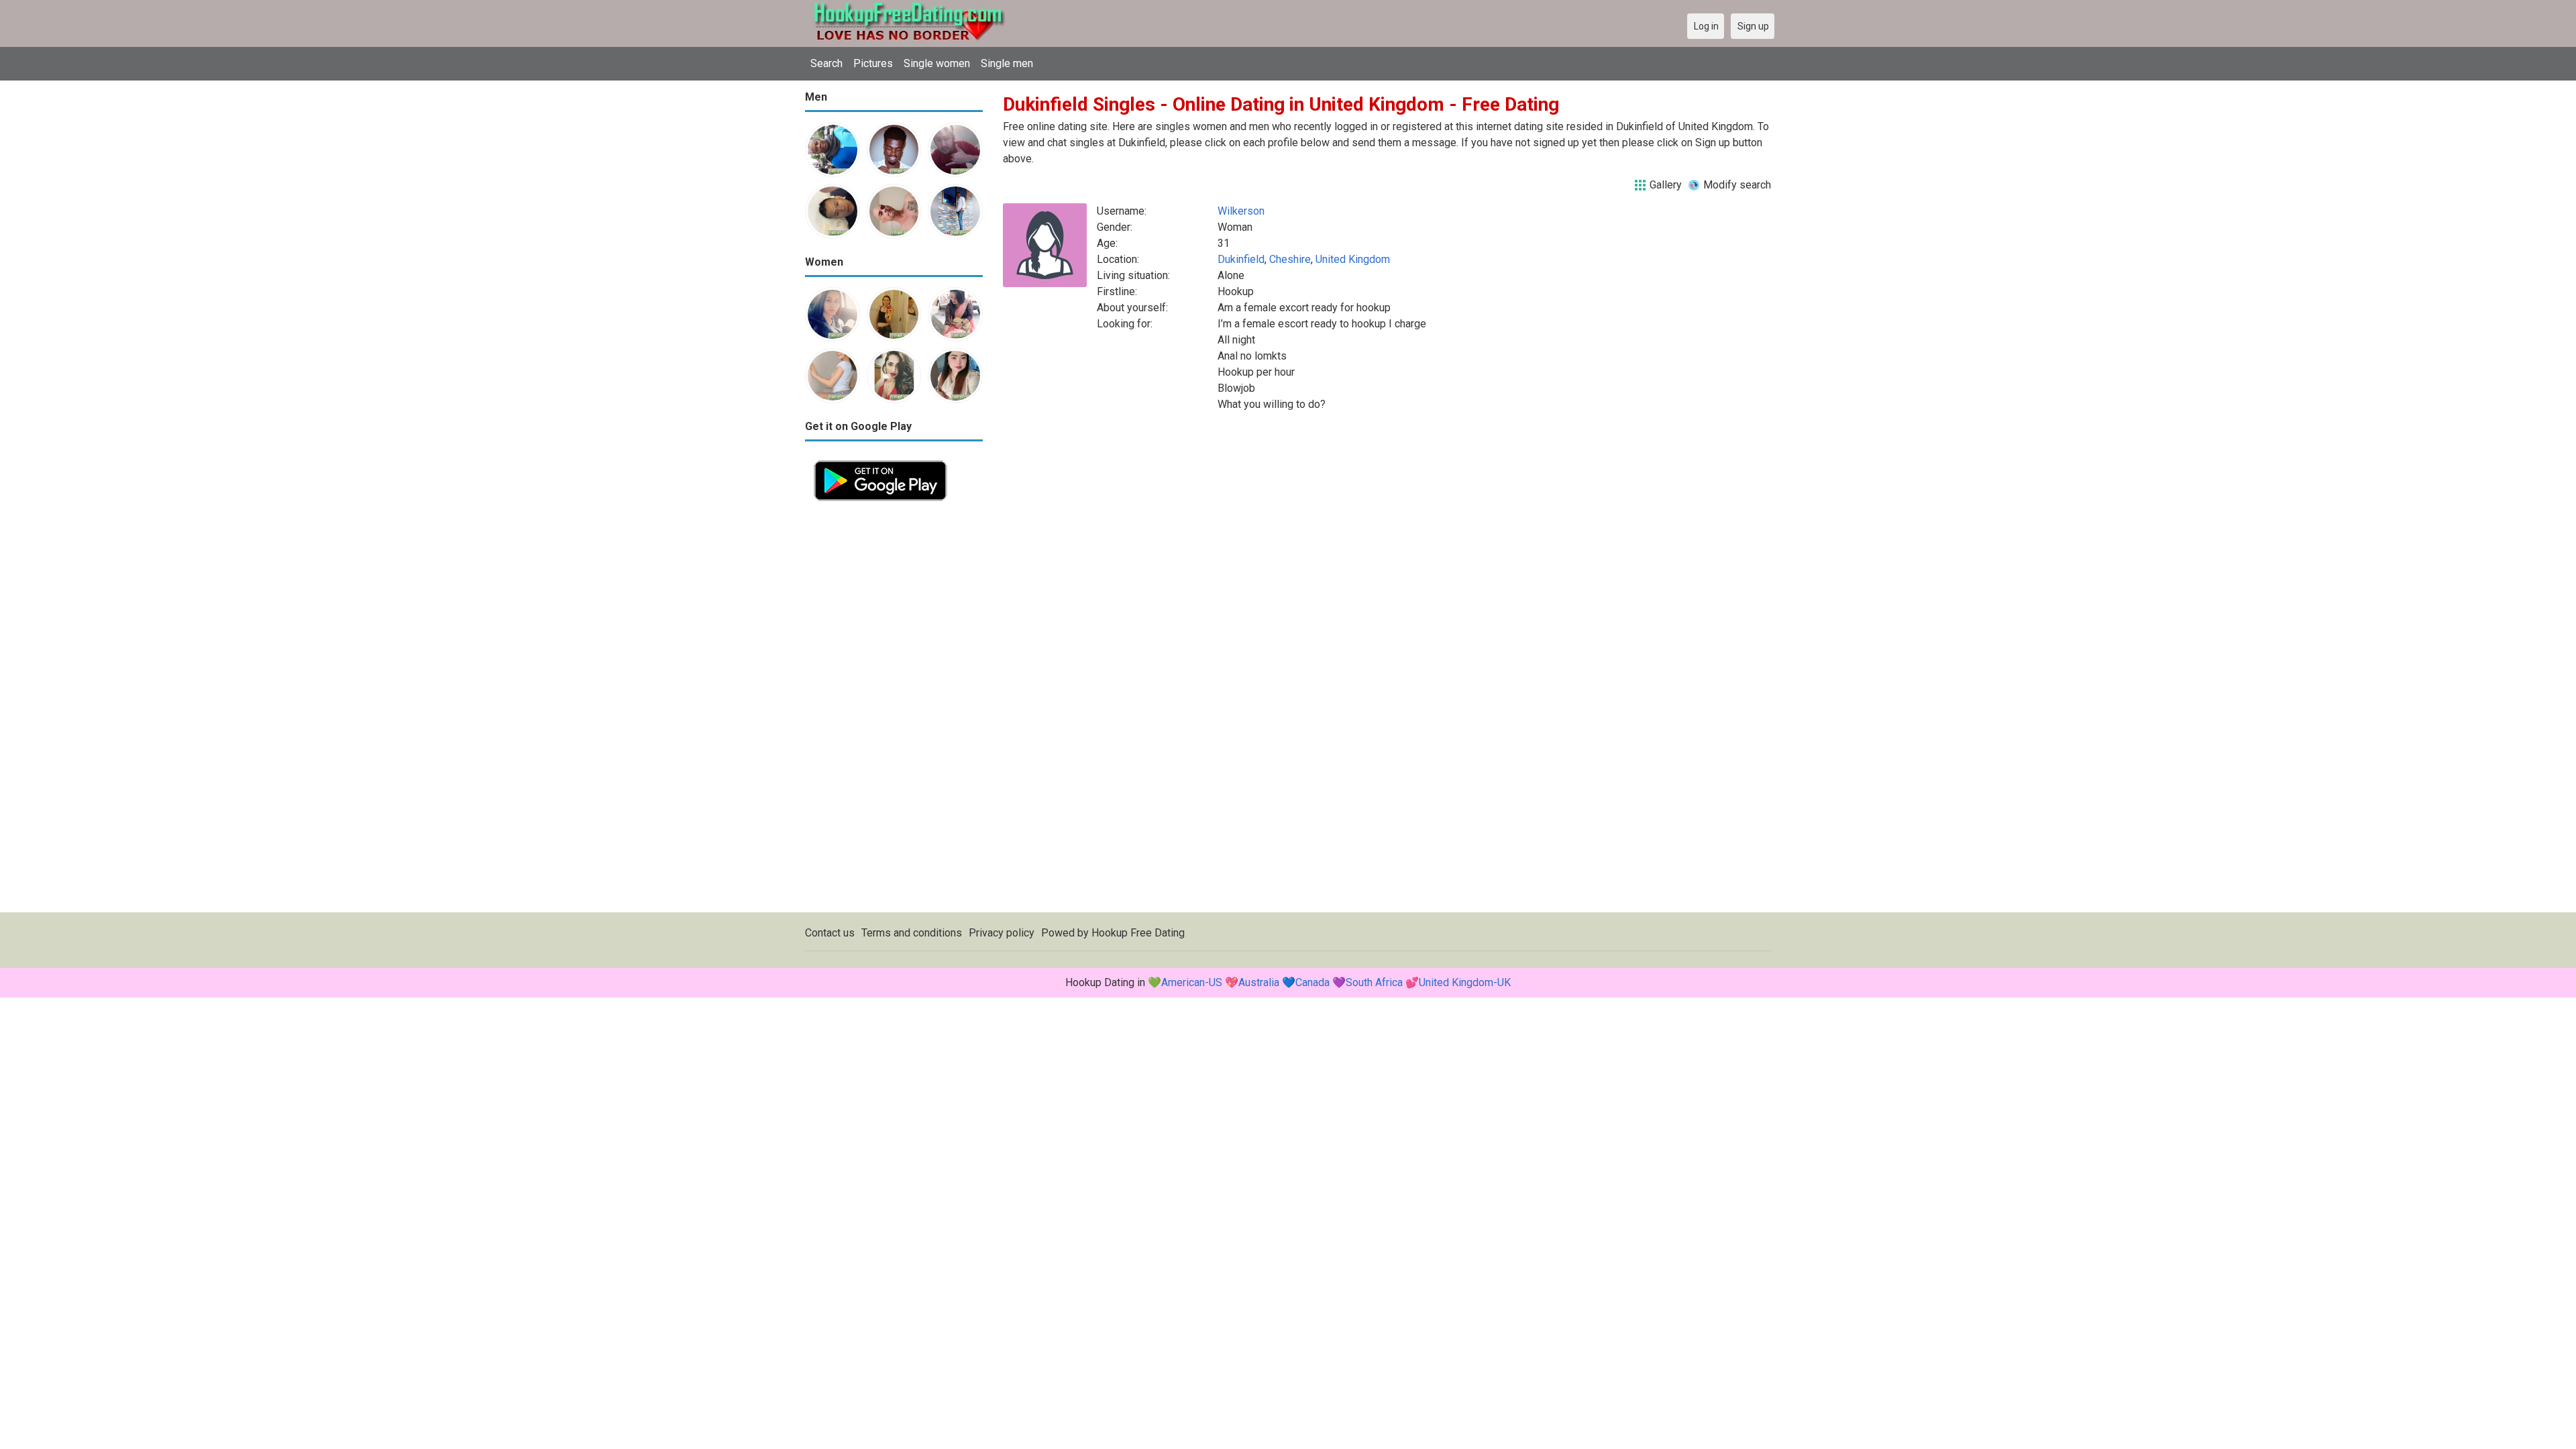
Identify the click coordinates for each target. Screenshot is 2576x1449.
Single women (937, 63)
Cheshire (1290, 259)
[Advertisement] (894, 711)
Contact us (830, 933)
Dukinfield (1241, 259)
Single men (1007, 63)
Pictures (873, 63)
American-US (1192, 982)
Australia (1259, 982)
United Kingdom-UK (1465, 982)
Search (826, 63)
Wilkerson (1241, 211)
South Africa (1374, 982)
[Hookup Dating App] (880, 459)
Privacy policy (1002, 933)
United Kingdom (1353, 259)
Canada (1312, 982)
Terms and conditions (912, 933)
